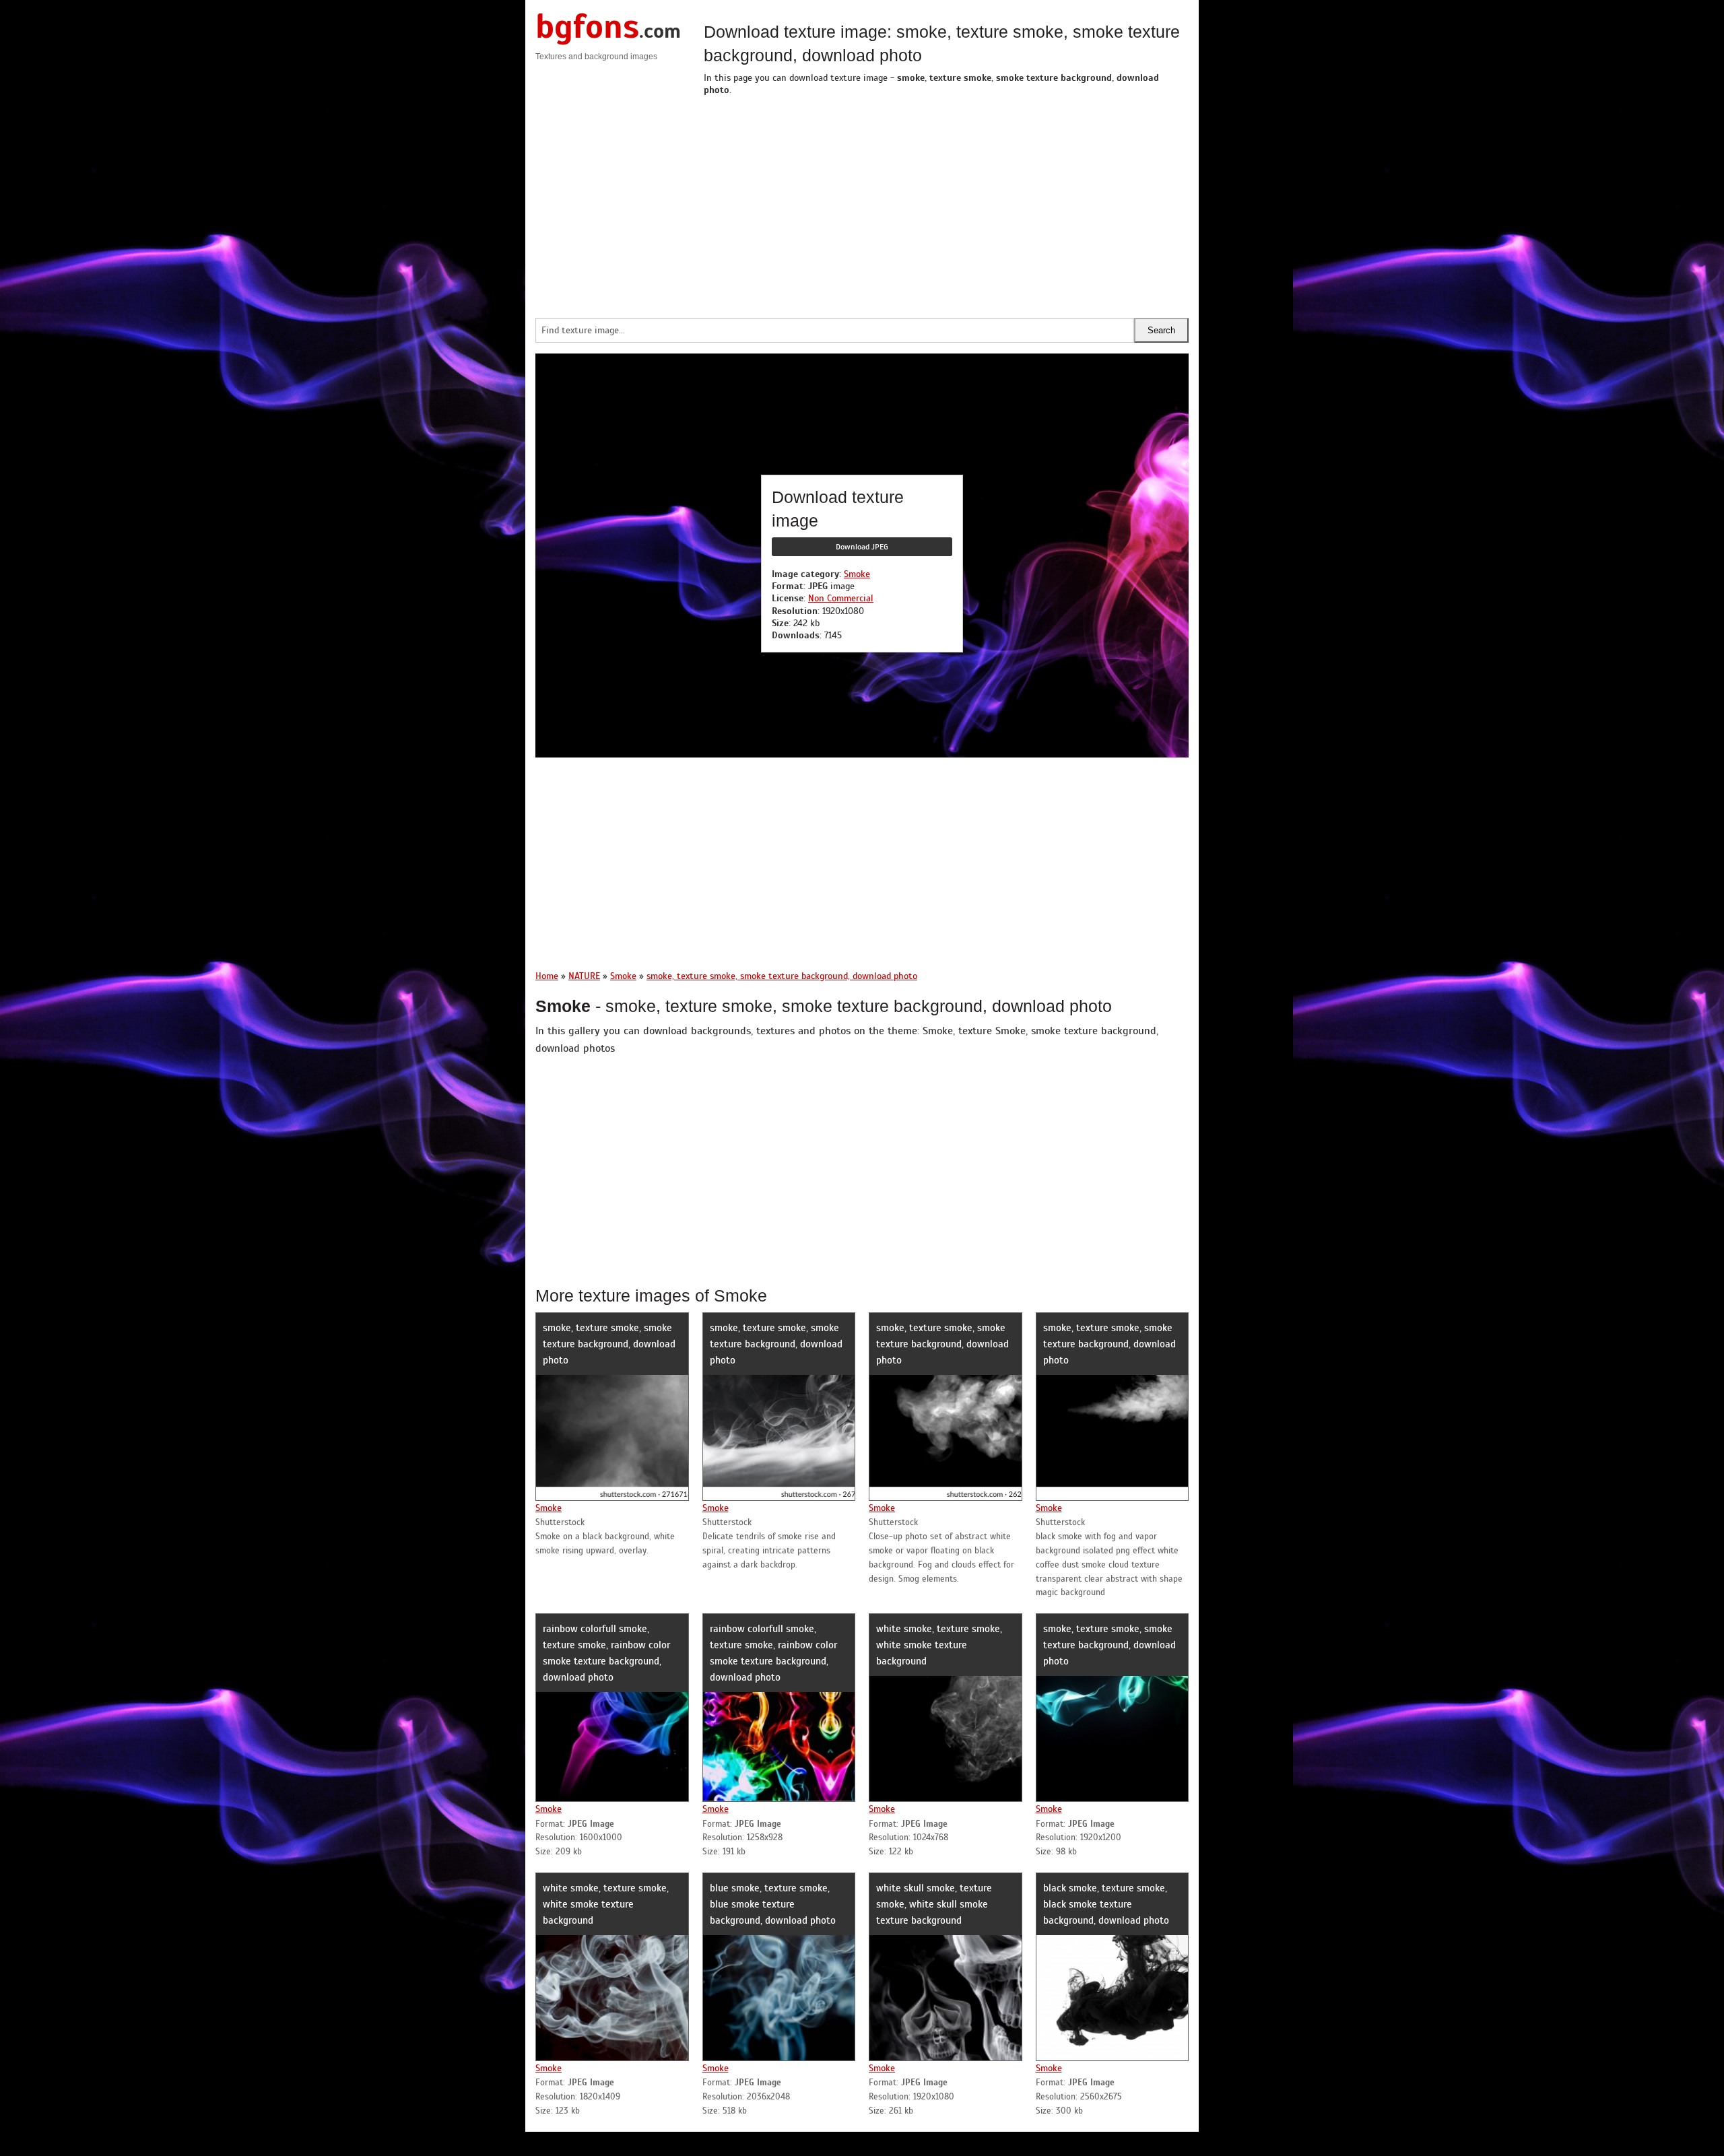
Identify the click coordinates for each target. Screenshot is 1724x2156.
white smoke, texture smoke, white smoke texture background (939, 1645)
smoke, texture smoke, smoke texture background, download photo (609, 1344)
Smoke (857, 574)
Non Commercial (841, 598)
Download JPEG (862, 547)
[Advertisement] (946, 203)
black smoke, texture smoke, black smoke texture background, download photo (1106, 1904)
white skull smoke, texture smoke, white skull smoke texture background (934, 1904)
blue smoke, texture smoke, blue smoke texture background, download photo (773, 1904)
